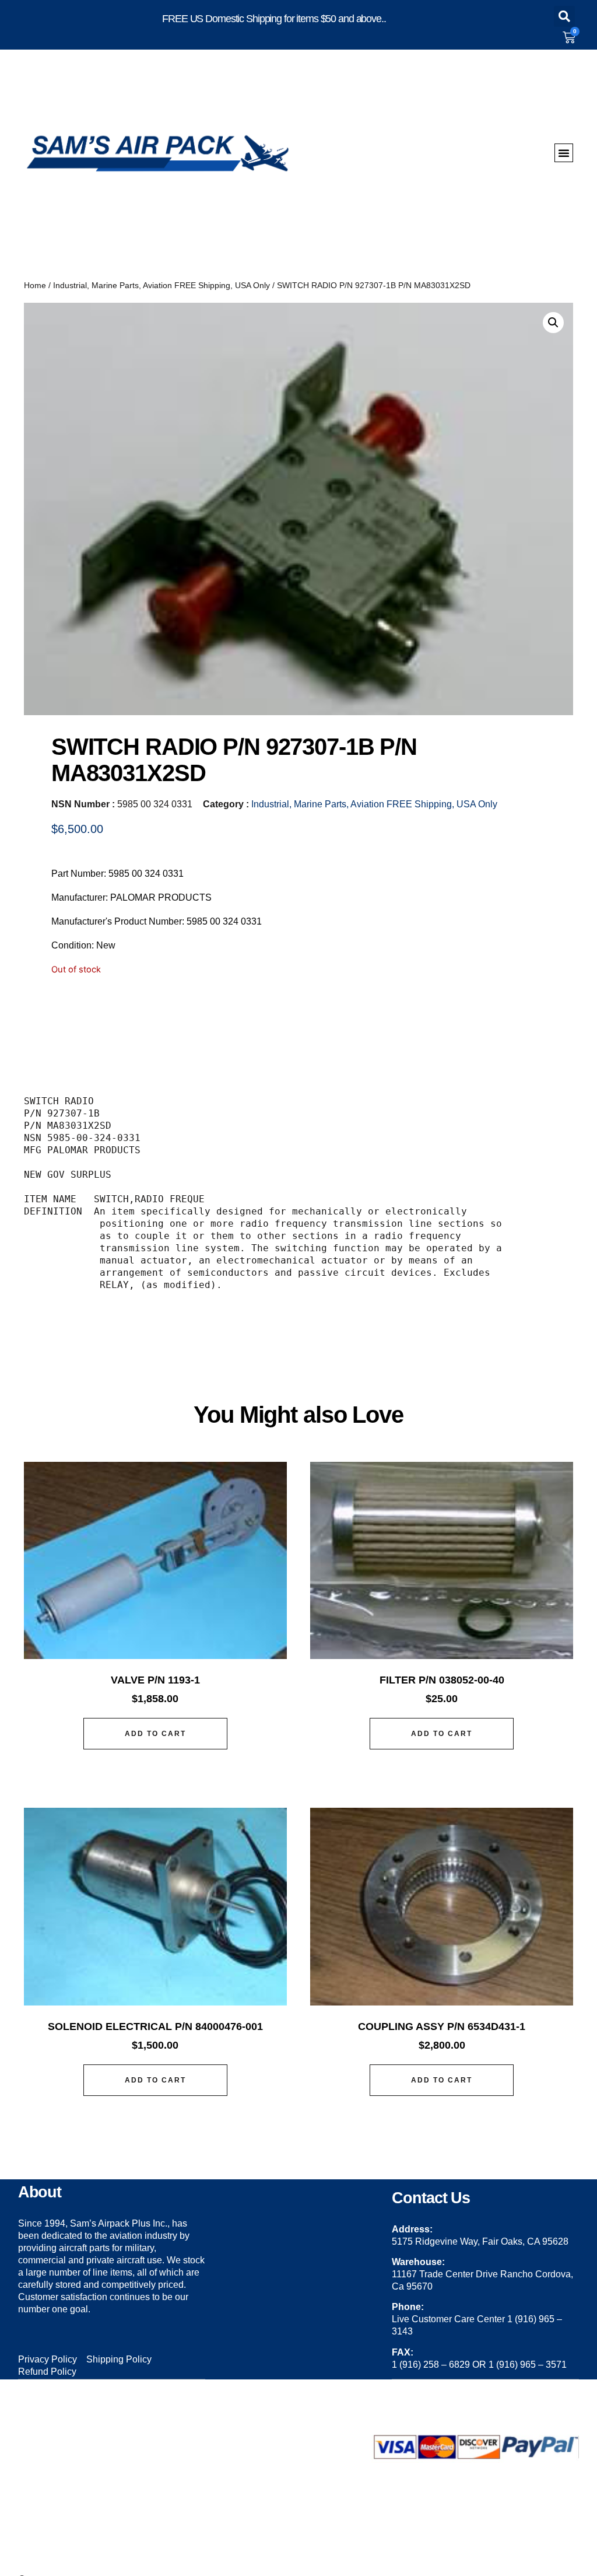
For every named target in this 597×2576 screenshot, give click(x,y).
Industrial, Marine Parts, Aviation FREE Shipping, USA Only (161, 285)
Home (35, 285)
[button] (564, 16)
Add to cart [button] (155, 1734)
